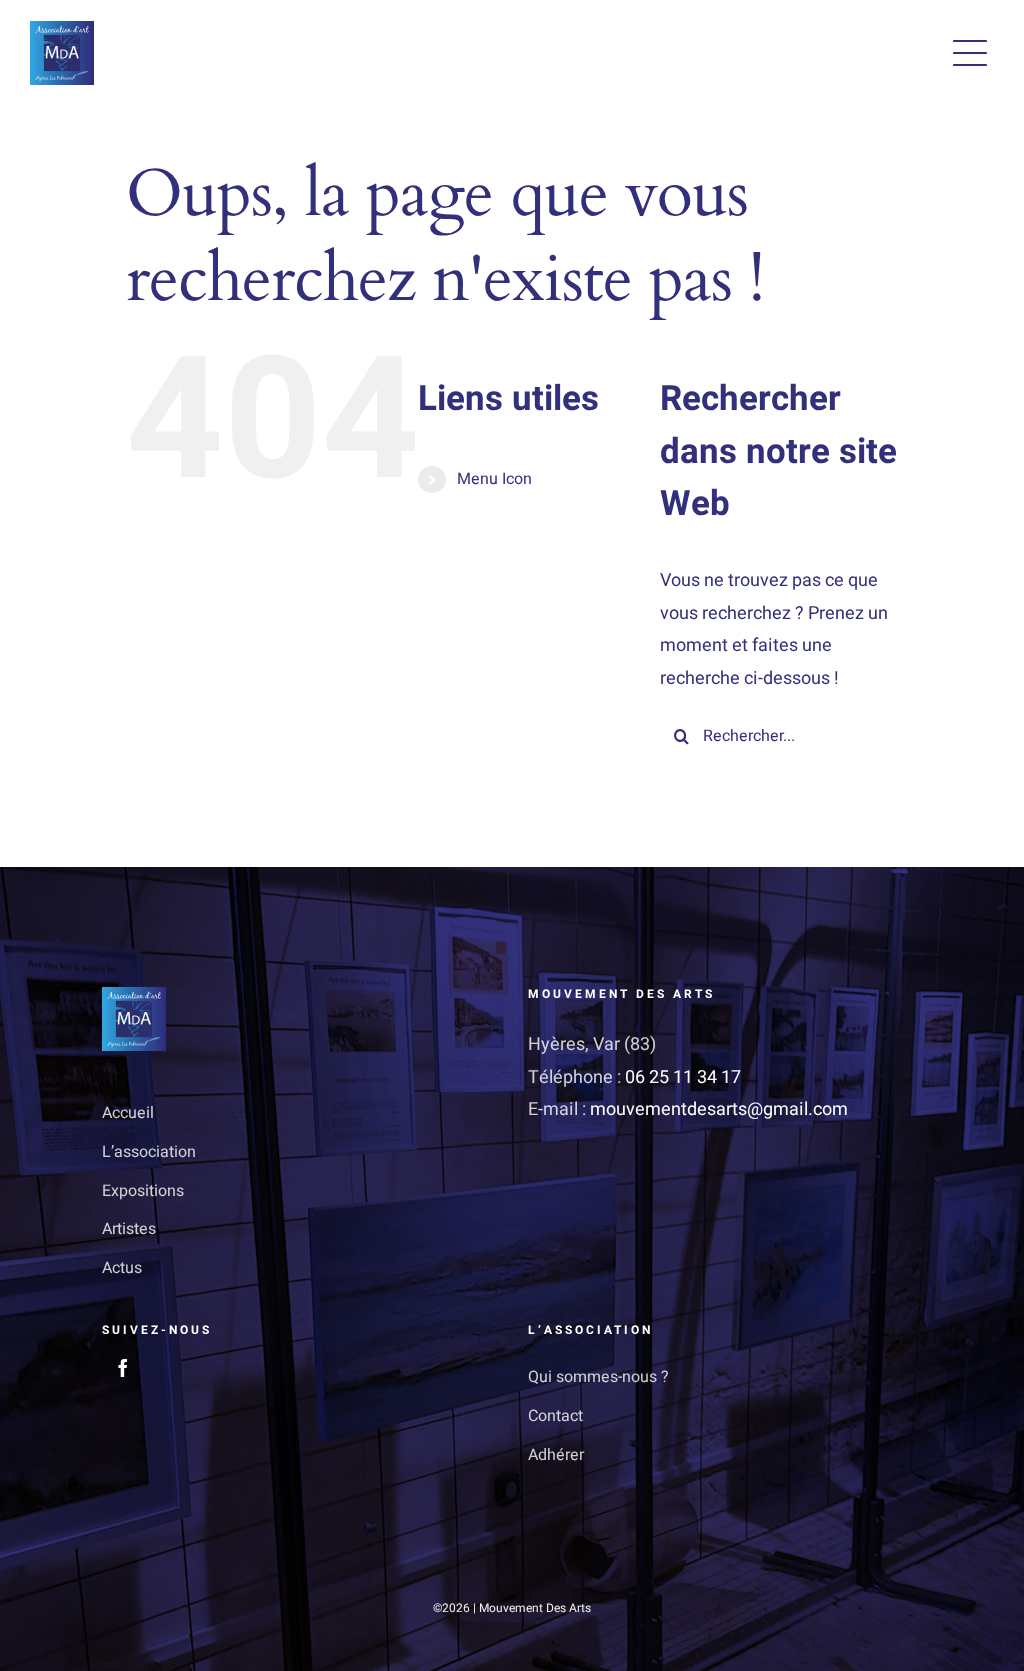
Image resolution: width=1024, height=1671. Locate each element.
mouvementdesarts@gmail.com (719, 1109)
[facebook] (123, 1368)
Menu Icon (494, 479)
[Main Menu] (970, 53)
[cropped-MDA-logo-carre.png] (62, 29)
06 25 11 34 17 (683, 1077)
